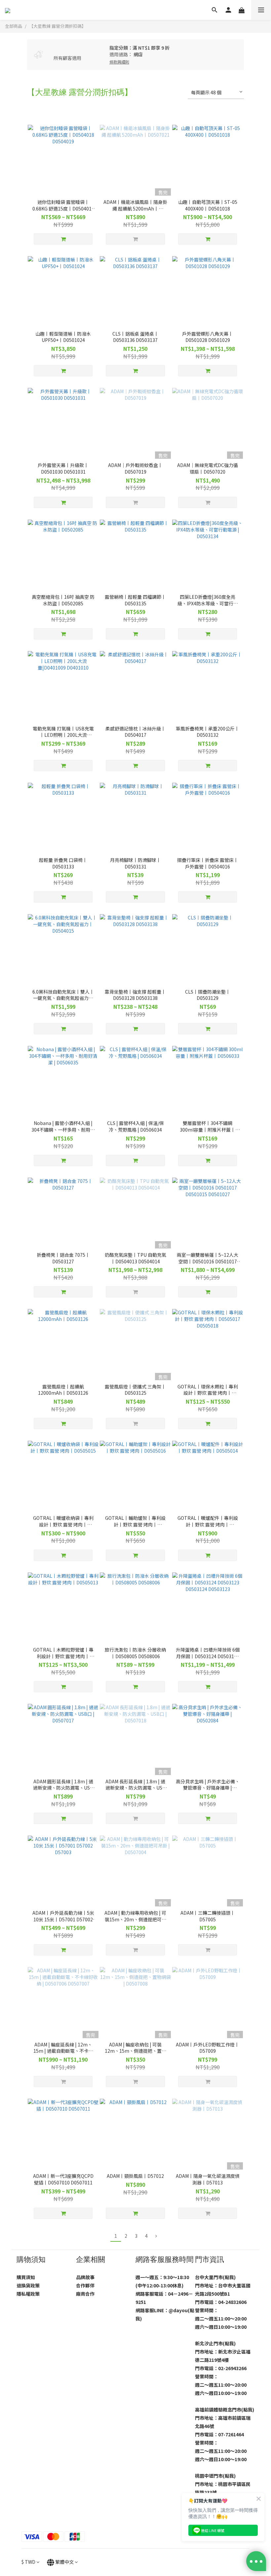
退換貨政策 (28, 2285)
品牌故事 (85, 2277)
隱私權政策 (28, 2294)
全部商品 (14, 26)
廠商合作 (85, 2294)
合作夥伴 (85, 2285)
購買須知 (26, 2277)
